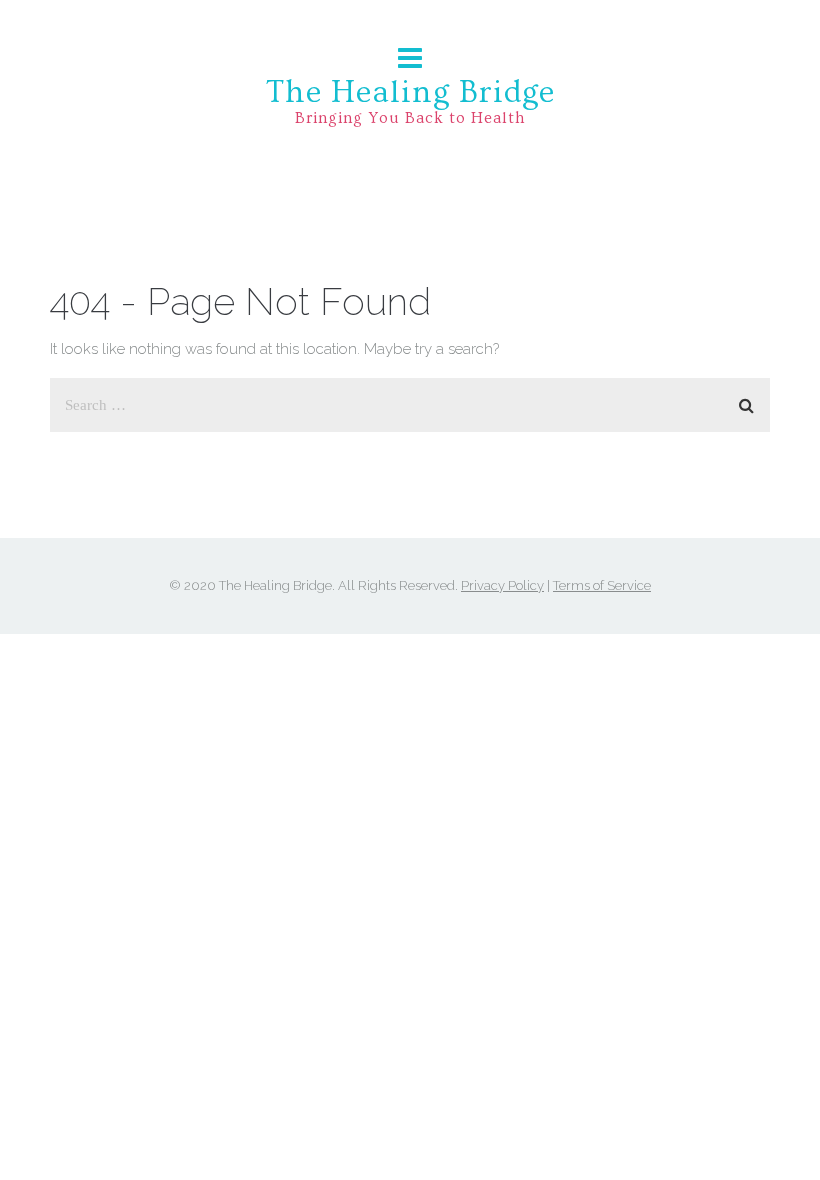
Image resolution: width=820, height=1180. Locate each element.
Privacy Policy (502, 585)
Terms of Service (602, 585)
